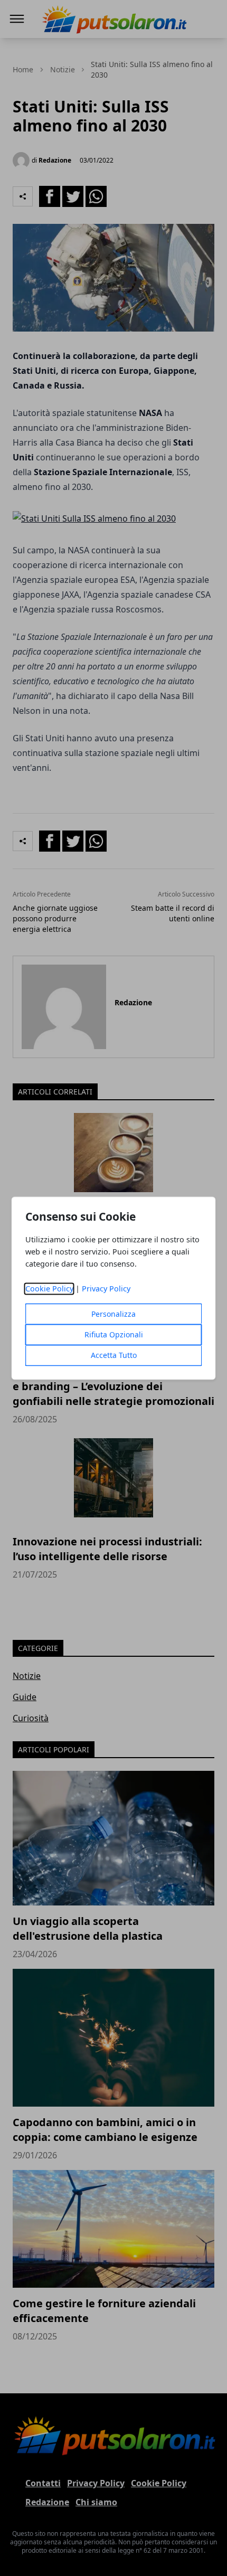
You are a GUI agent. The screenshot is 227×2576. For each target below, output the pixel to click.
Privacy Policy (106, 1289)
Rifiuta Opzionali (114, 1334)
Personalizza (113, 1314)
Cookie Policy (49, 1289)
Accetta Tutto (114, 1355)
